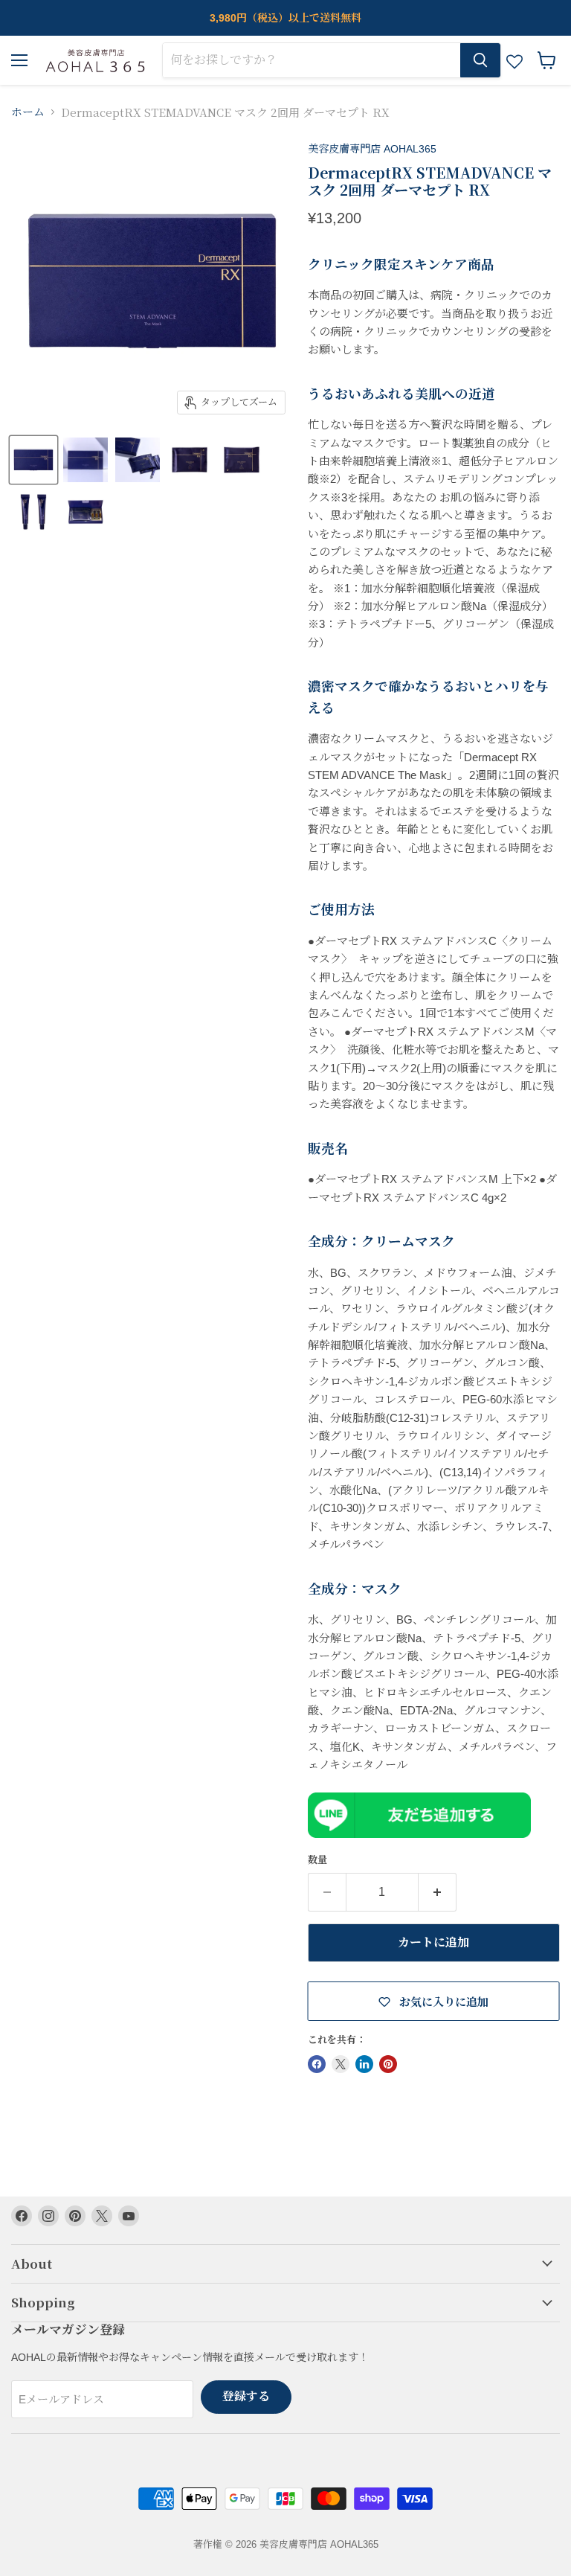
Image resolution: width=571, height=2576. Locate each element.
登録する (246, 2396)
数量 (317, 1860)
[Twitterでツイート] (341, 2064)
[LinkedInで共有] (364, 2064)
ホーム (28, 112)
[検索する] (480, 60)
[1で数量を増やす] (438, 1892)
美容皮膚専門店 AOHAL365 (372, 149)
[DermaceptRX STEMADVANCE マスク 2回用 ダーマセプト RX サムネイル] (33, 460)
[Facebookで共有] (317, 2064)
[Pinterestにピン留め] (388, 2064)
